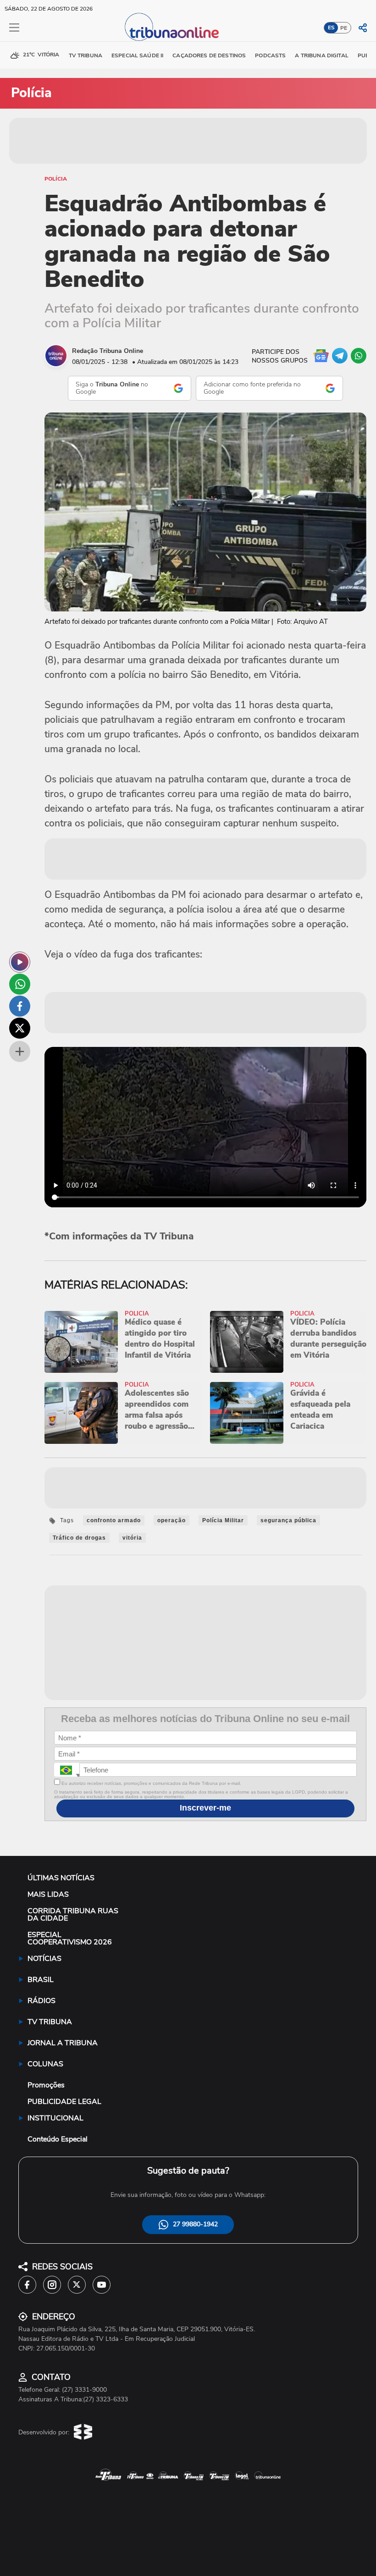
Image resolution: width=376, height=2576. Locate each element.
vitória (132, 1538)
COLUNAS (45, 2064)
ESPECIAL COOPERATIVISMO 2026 (70, 1938)
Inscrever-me (205, 1808)
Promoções (46, 2085)
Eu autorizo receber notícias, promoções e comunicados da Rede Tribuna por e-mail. (151, 1783)
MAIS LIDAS (48, 1894)
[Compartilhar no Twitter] (20, 1028)
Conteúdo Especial (58, 2139)
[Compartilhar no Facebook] (20, 1006)
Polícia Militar (223, 1520)
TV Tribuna (86, 55)
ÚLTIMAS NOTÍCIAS (61, 1878)
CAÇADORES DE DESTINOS (209, 55)
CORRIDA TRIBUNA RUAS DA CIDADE (73, 1915)
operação (171, 1520)
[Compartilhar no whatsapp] (20, 984)
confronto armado (114, 1520)
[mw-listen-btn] (20, 962)
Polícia (56, 179)
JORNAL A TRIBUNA (63, 2043)
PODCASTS (270, 55)
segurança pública (288, 1520)
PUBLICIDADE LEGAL (64, 2102)
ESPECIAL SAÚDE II (137, 55)
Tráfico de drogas (79, 1538)
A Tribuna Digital (321, 55)
